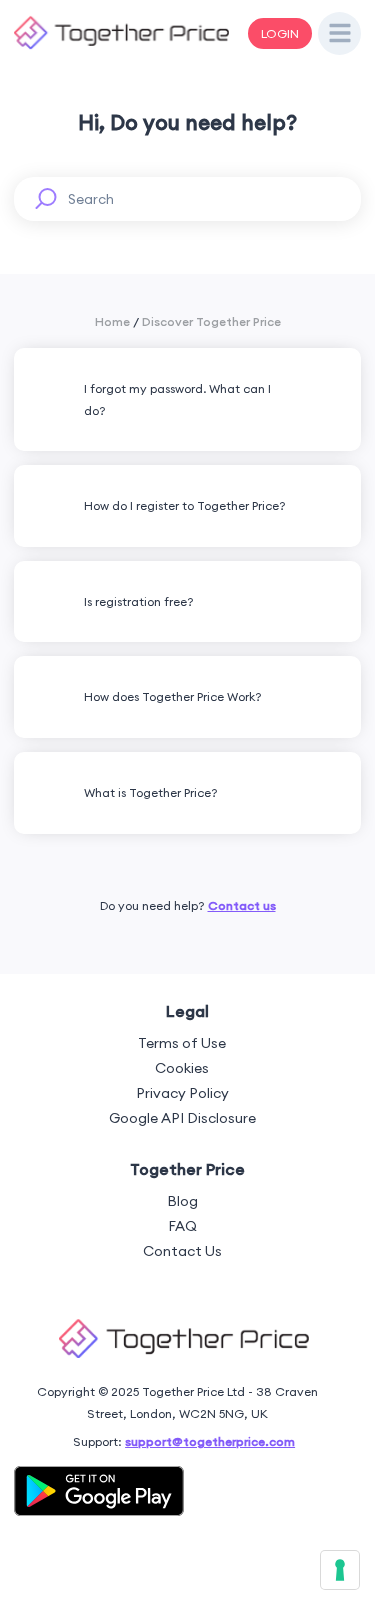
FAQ (182, 1226)
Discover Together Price (211, 321)
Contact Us (182, 1251)
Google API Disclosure (182, 1118)
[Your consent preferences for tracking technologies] (340, 1570)
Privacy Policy (182, 1093)
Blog (182, 1201)
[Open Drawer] (340, 34)
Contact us (242, 905)
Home (112, 321)
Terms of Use (182, 1043)
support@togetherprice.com (210, 1441)
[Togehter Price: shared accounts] (121, 45)
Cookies (182, 1068)
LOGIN (280, 33)
